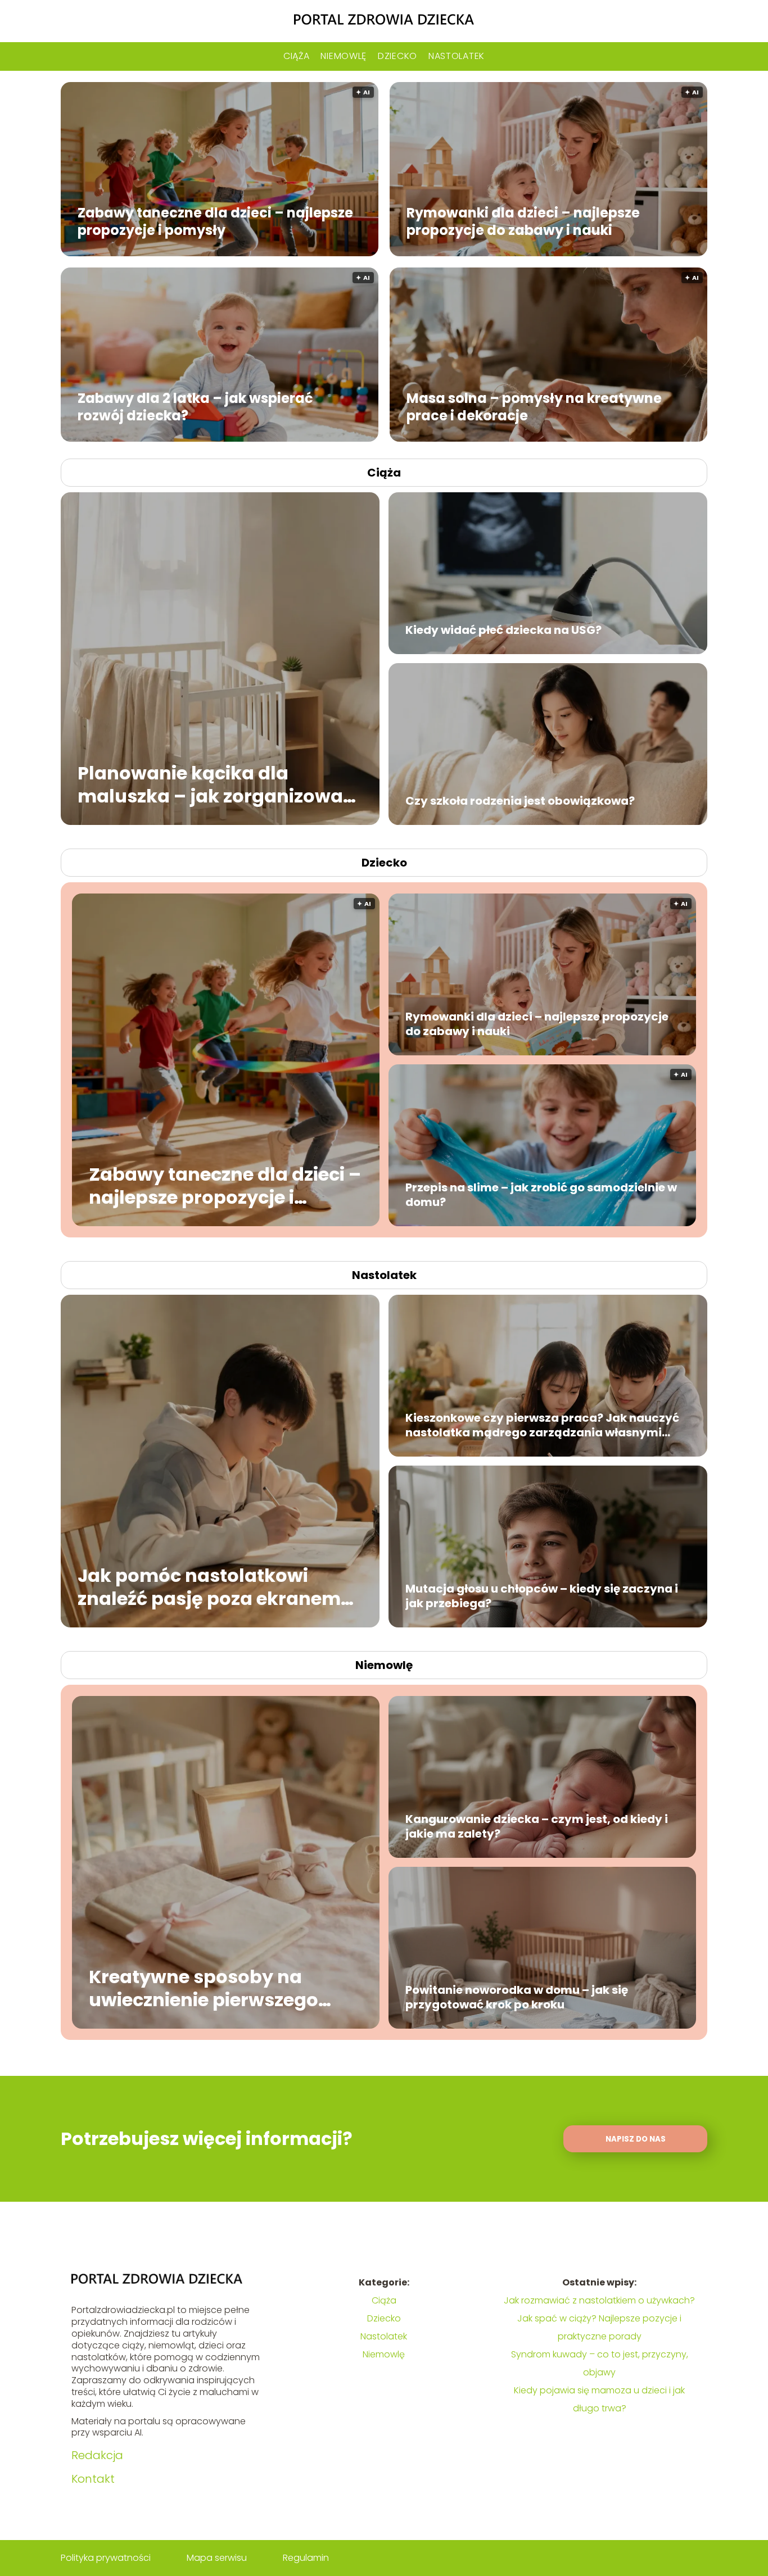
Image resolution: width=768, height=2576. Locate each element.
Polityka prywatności (106, 2558)
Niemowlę (344, 56)
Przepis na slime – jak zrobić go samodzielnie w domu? (541, 1195)
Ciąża (297, 56)
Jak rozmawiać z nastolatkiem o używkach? (599, 2300)
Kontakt (93, 2479)
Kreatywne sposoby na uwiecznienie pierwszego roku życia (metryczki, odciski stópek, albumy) (204, 1988)
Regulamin (306, 2558)
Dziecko (397, 56)
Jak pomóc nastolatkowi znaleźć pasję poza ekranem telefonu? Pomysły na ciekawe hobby (218, 1587)
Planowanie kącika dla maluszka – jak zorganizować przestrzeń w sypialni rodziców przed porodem (219, 784)
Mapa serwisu (217, 2558)
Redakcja (97, 2455)
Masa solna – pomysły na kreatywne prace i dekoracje (534, 406)
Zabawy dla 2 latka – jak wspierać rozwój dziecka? (195, 406)
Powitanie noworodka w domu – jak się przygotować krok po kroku (517, 1997)
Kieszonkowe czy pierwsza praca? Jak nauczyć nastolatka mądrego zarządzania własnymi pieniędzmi (542, 1425)
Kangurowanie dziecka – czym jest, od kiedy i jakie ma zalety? (537, 1826)
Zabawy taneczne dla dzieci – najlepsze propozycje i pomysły (215, 221)
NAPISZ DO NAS (636, 2139)
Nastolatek (457, 56)
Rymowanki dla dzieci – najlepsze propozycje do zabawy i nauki (523, 221)
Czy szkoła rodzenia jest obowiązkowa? (520, 801)
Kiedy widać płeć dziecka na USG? (503, 630)
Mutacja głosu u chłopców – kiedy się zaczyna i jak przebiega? (542, 1596)
